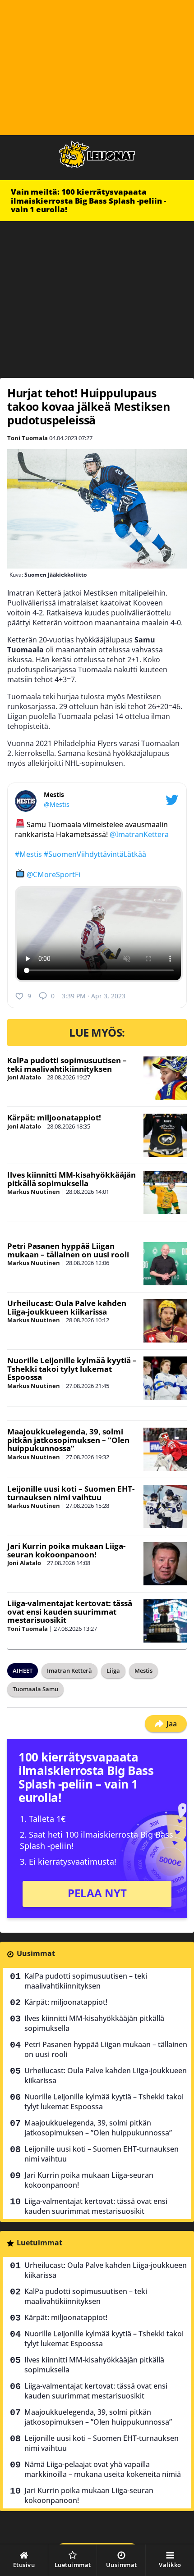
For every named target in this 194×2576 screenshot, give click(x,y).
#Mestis (28, 854)
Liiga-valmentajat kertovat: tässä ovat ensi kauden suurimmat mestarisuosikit (70, 1611)
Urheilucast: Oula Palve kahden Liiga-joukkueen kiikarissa (67, 1307)
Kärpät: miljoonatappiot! (54, 1117)
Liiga (113, 1670)
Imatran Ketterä (69, 1670)
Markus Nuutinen (34, 1192)
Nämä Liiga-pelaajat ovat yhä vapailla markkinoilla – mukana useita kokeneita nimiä (103, 2469)
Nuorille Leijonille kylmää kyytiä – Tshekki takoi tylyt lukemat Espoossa (72, 1369)
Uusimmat (36, 1953)
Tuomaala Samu (35, 1689)
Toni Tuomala (28, 438)
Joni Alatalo (24, 1077)
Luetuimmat (39, 2243)
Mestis (143, 1670)
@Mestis (57, 804)
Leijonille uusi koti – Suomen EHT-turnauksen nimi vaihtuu (71, 1493)
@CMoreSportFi (53, 874)
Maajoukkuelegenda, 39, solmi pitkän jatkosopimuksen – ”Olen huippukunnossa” (68, 1440)
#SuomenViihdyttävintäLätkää (95, 854)
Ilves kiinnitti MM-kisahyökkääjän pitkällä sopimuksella (72, 1179)
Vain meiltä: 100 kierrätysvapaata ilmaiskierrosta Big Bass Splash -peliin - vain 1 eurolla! (88, 200)
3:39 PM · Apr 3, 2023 (94, 996)
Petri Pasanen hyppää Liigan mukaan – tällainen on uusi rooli (68, 1250)
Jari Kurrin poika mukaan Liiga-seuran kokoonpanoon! (66, 1550)
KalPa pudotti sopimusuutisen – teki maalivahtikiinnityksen (67, 1065)
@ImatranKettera (139, 834)
